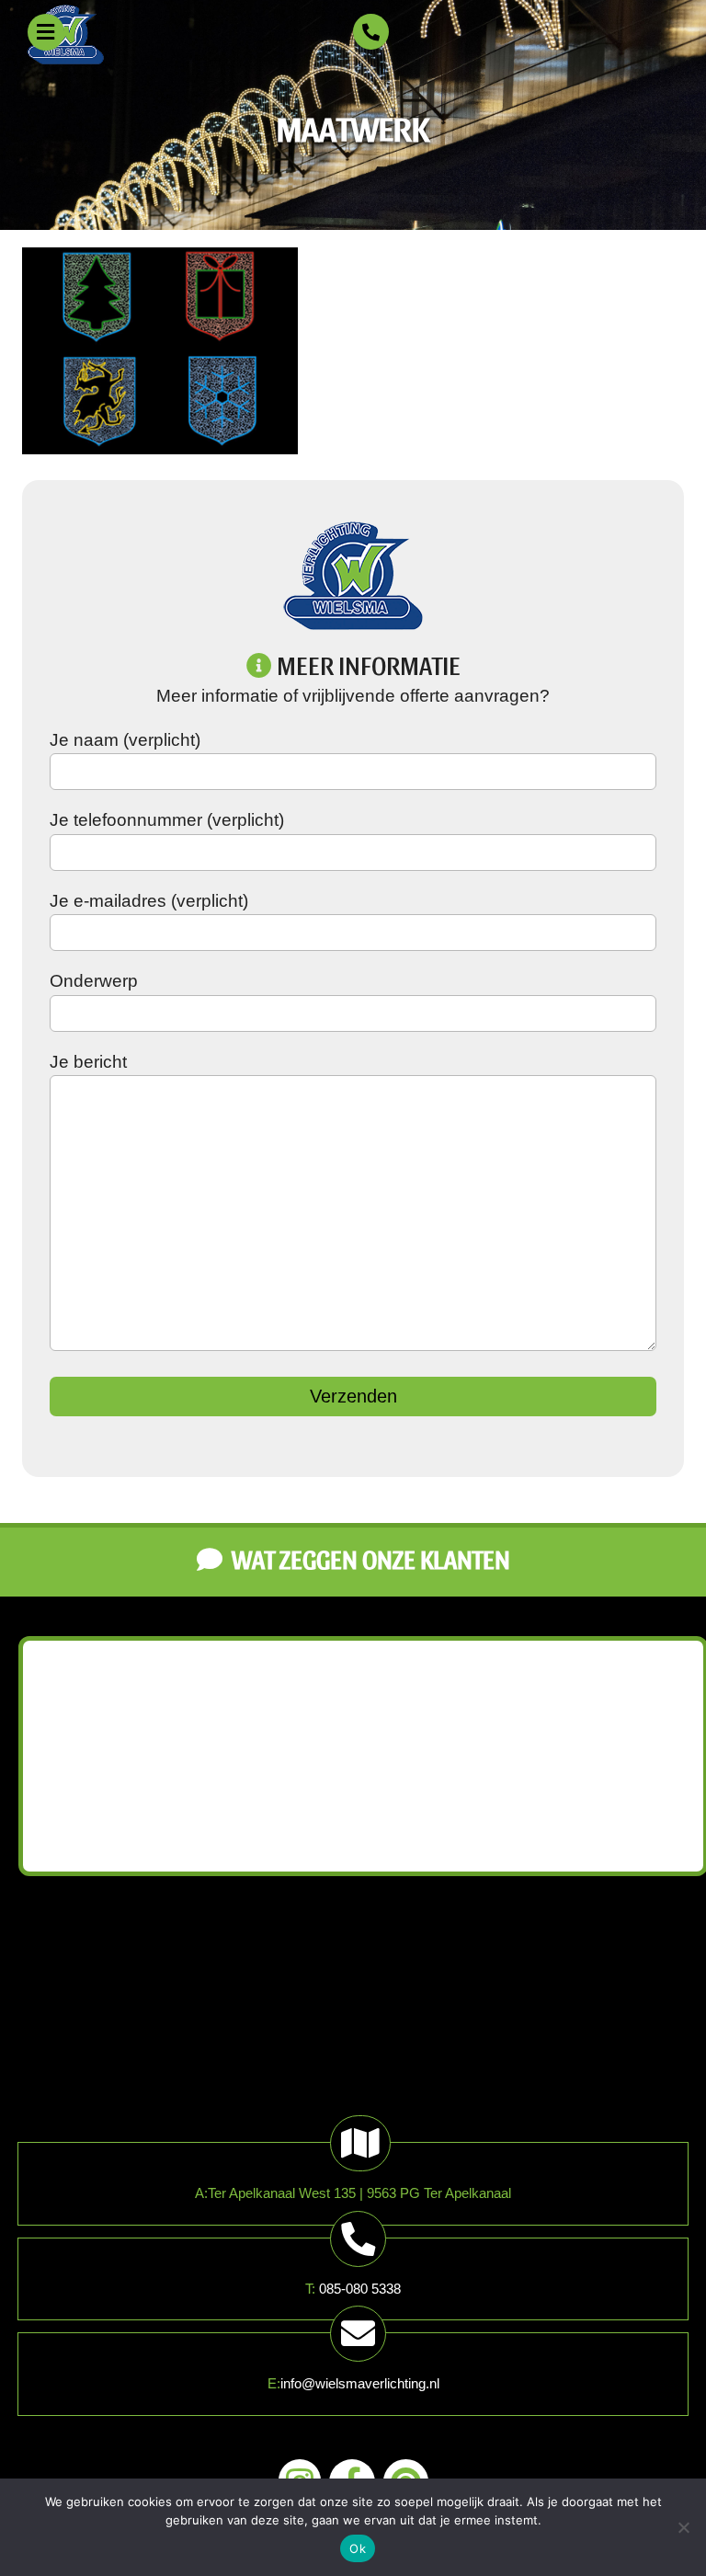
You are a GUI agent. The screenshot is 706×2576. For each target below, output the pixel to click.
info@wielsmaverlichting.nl (360, 2383)
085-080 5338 (360, 2289)
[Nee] (683, 2527)
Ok (358, 2548)
